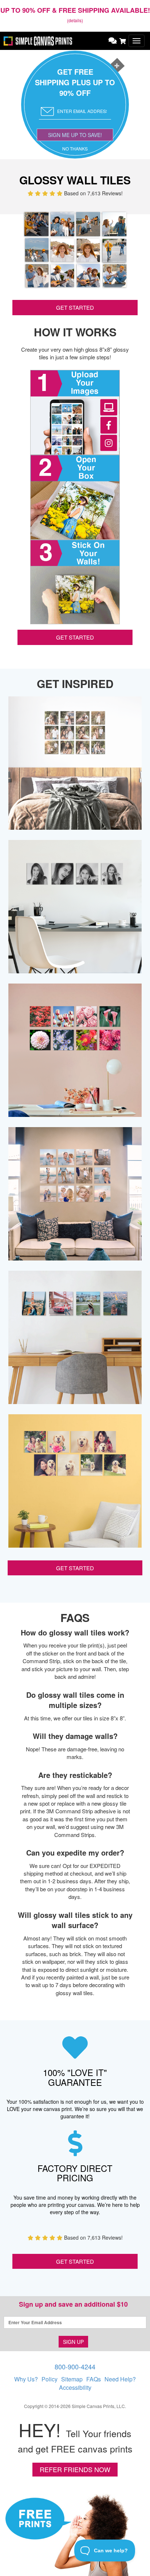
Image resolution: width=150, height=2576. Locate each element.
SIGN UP (73, 2342)
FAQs (94, 2379)
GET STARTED (75, 307)
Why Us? (26, 2379)
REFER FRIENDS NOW (75, 2469)
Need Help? (120, 2379)
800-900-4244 (75, 2366)
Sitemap (72, 2379)
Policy (50, 2379)
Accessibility (75, 2387)
